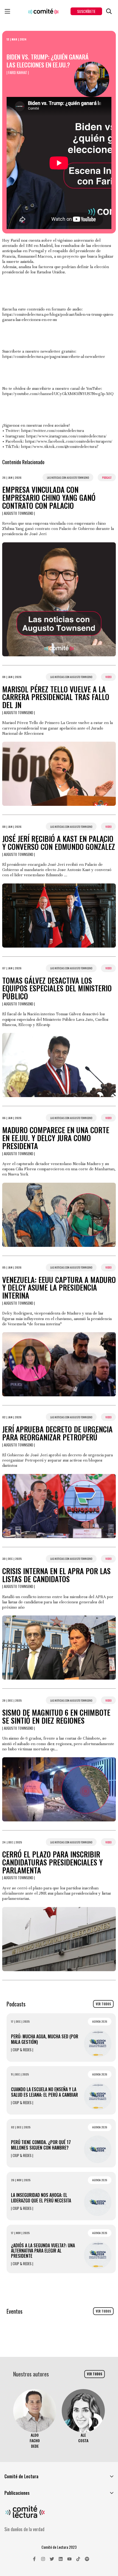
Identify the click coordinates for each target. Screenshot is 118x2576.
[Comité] (43, 11)
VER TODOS (103, 2004)
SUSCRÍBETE (86, 11)
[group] (35, 2419)
